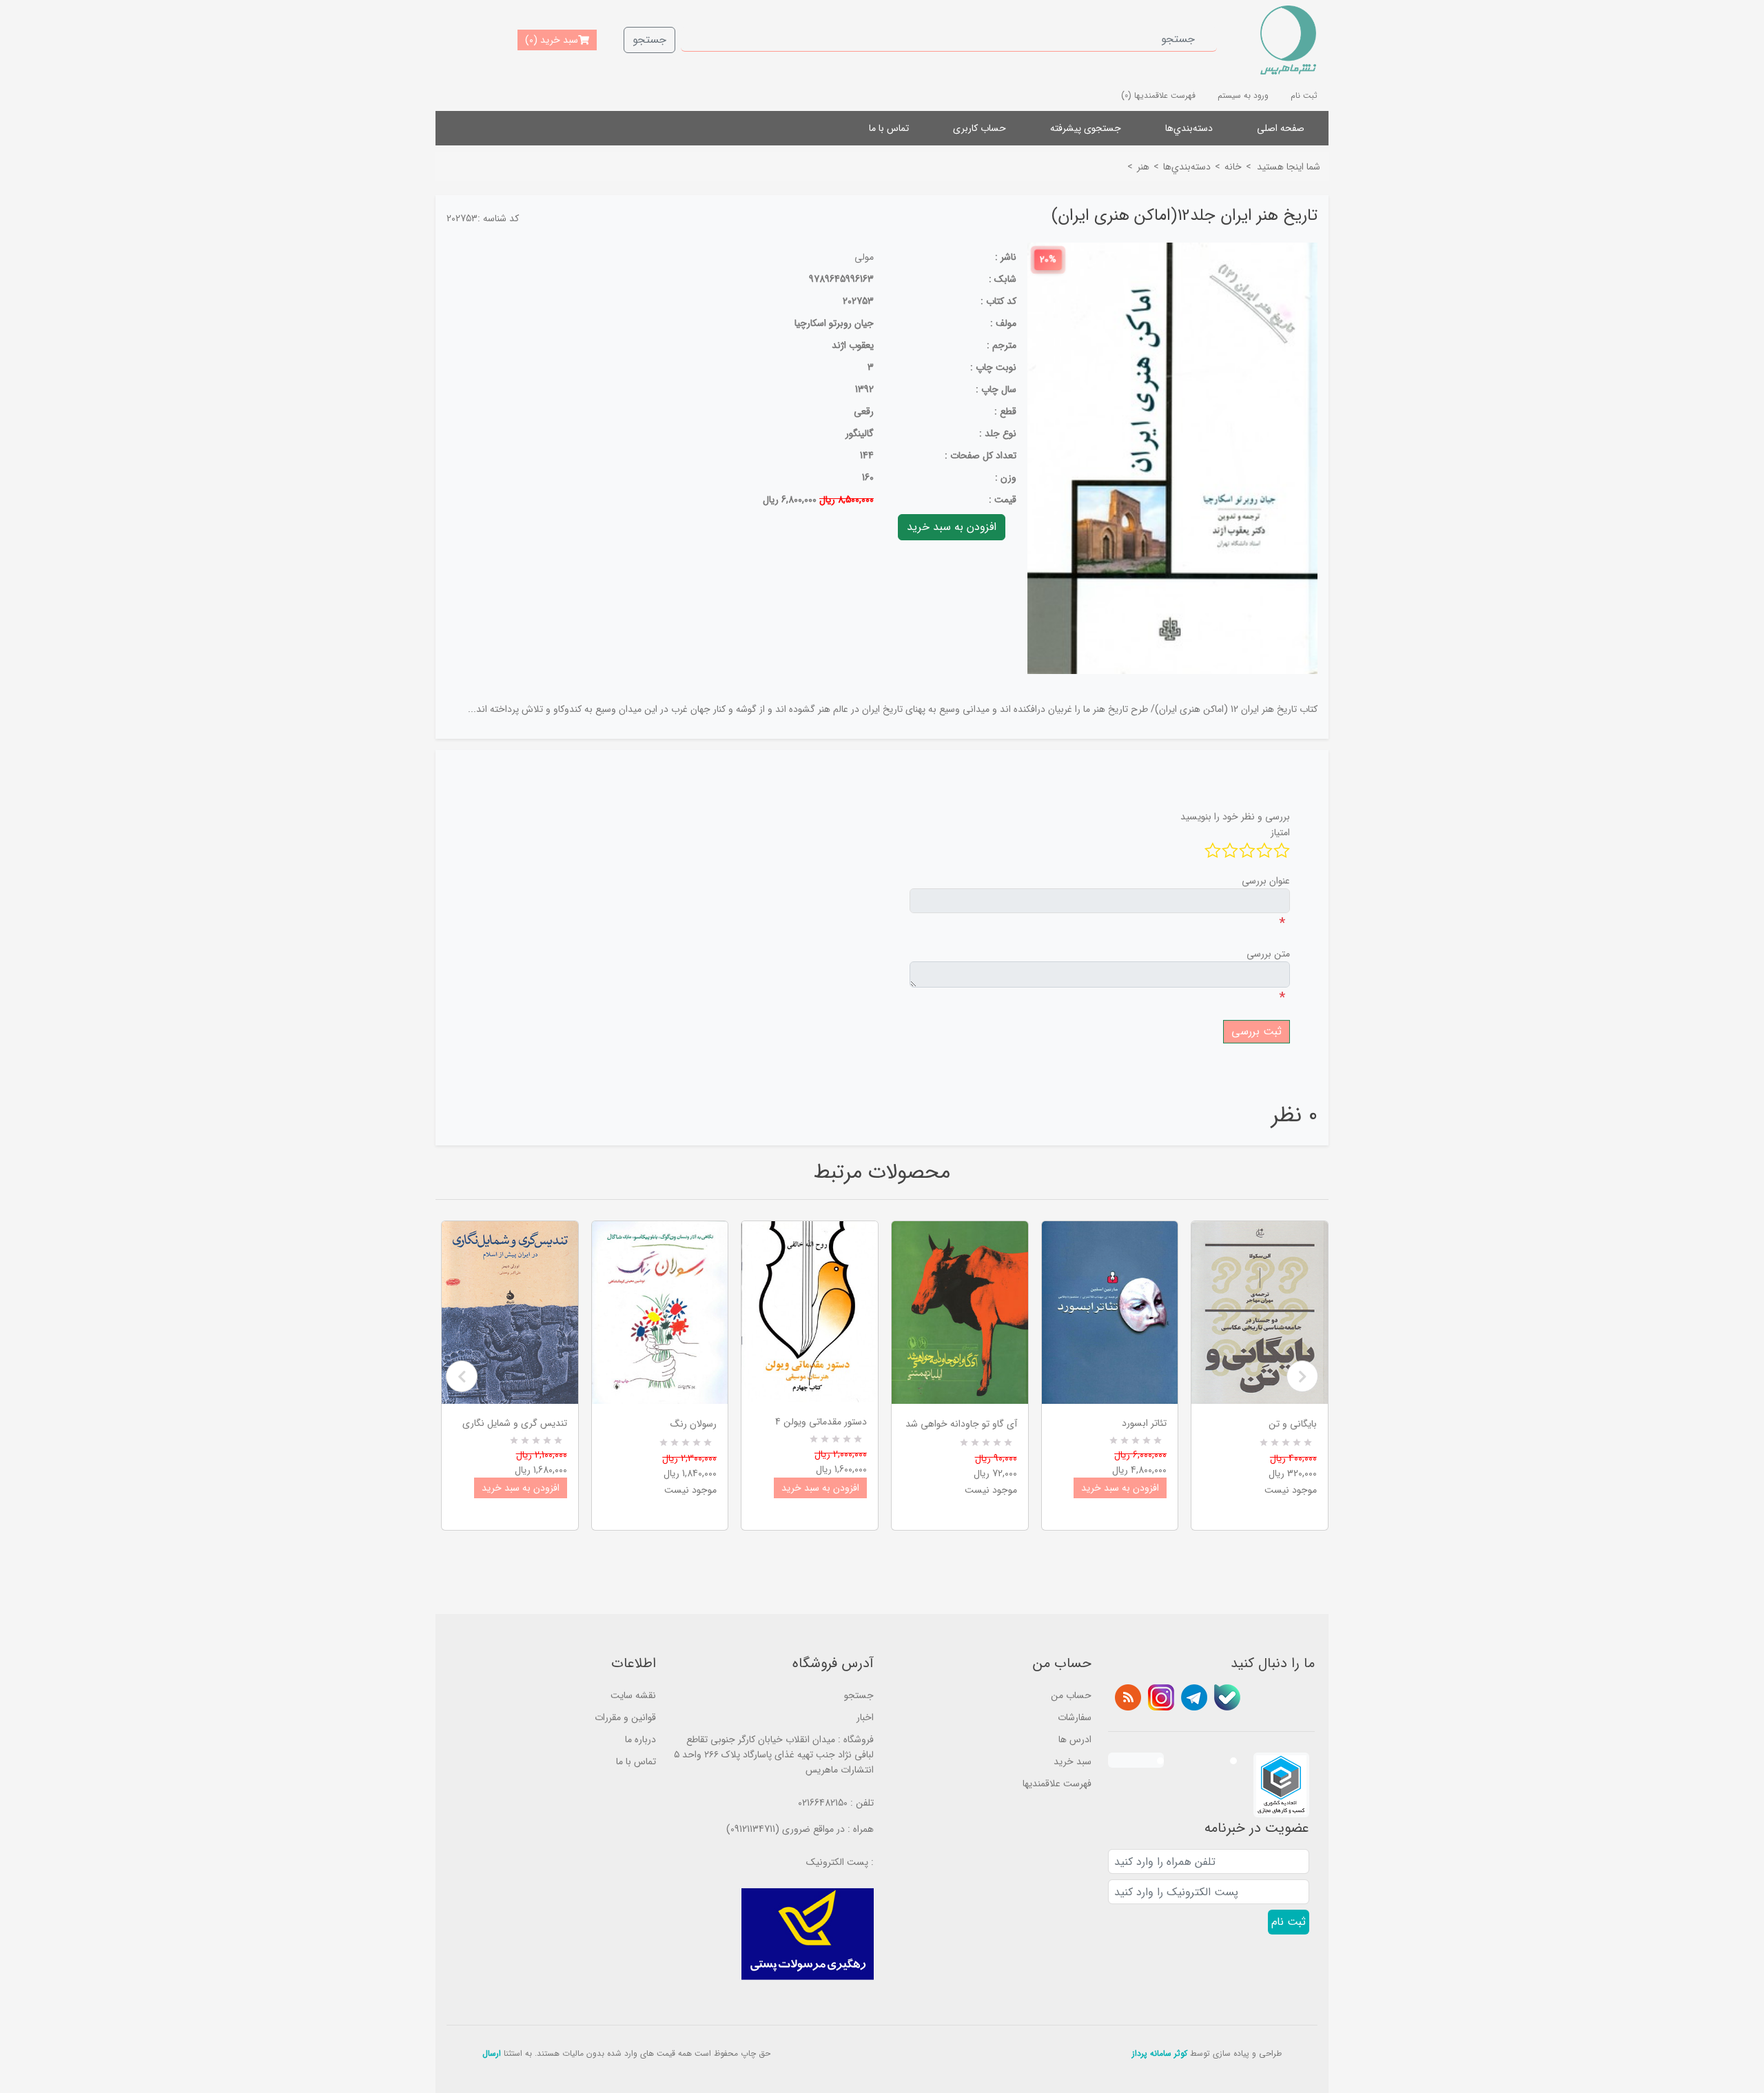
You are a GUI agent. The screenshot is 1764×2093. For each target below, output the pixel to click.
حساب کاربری (980, 128)
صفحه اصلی (1281, 128)
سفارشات (1075, 1717)
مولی (864, 257)
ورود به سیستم (1243, 95)
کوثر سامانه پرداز (1160, 2053)
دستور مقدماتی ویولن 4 (821, 1422)
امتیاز (1280, 833)
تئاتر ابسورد (1144, 1423)
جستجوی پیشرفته (1086, 128)
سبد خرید (1073, 1762)
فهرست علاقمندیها (1057, 1784)
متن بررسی (1268, 954)
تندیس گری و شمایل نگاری (515, 1423)
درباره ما (640, 1739)
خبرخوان (1128, 1697)
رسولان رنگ (694, 1424)
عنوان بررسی (1266, 881)
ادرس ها (1075, 1739)
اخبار (865, 1717)
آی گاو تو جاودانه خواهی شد (961, 1424)
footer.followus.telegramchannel (1194, 1697)
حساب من (1071, 1695)
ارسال (492, 2053)
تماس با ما (889, 128)
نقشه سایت (633, 1695)
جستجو (649, 40)
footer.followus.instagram (1161, 1697)
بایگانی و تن (1293, 1424)
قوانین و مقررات (625, 1717)
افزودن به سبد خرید (521, 1488)
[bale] (1227, 1697)
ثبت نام (1304, 95)
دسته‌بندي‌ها (1189, 128)
